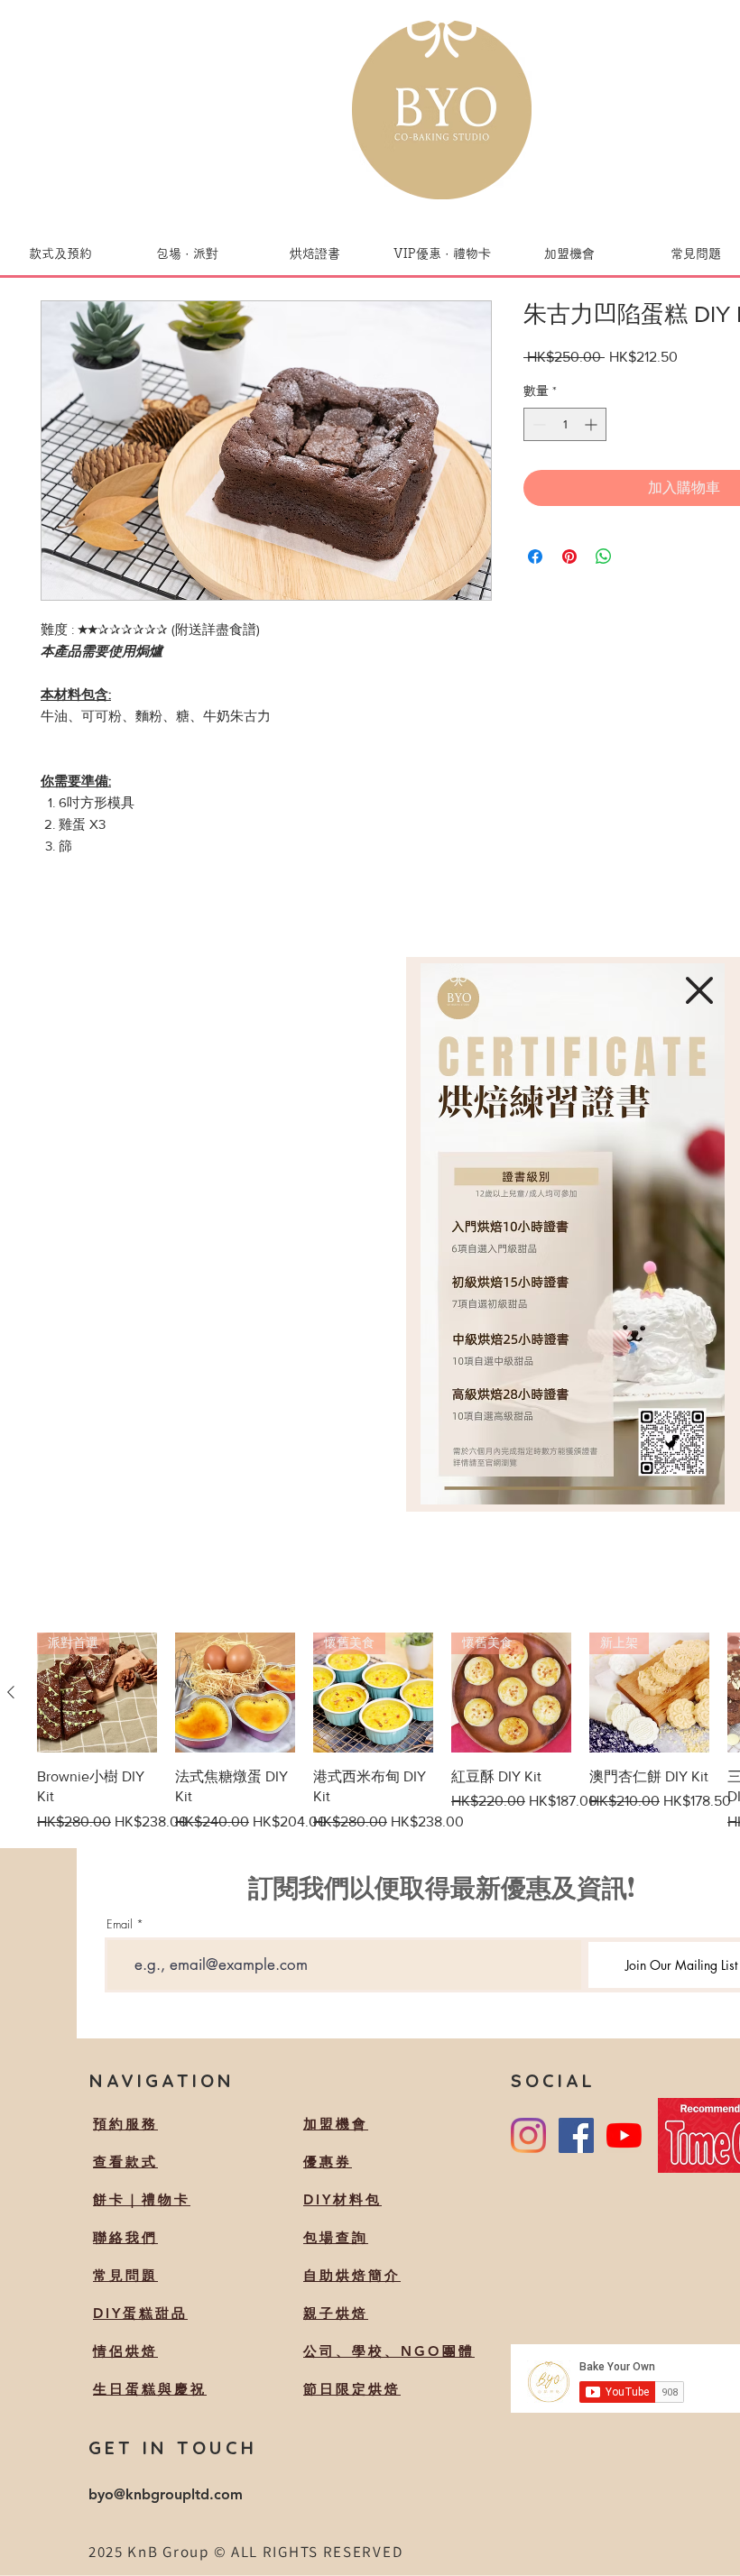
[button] (699, 990)
